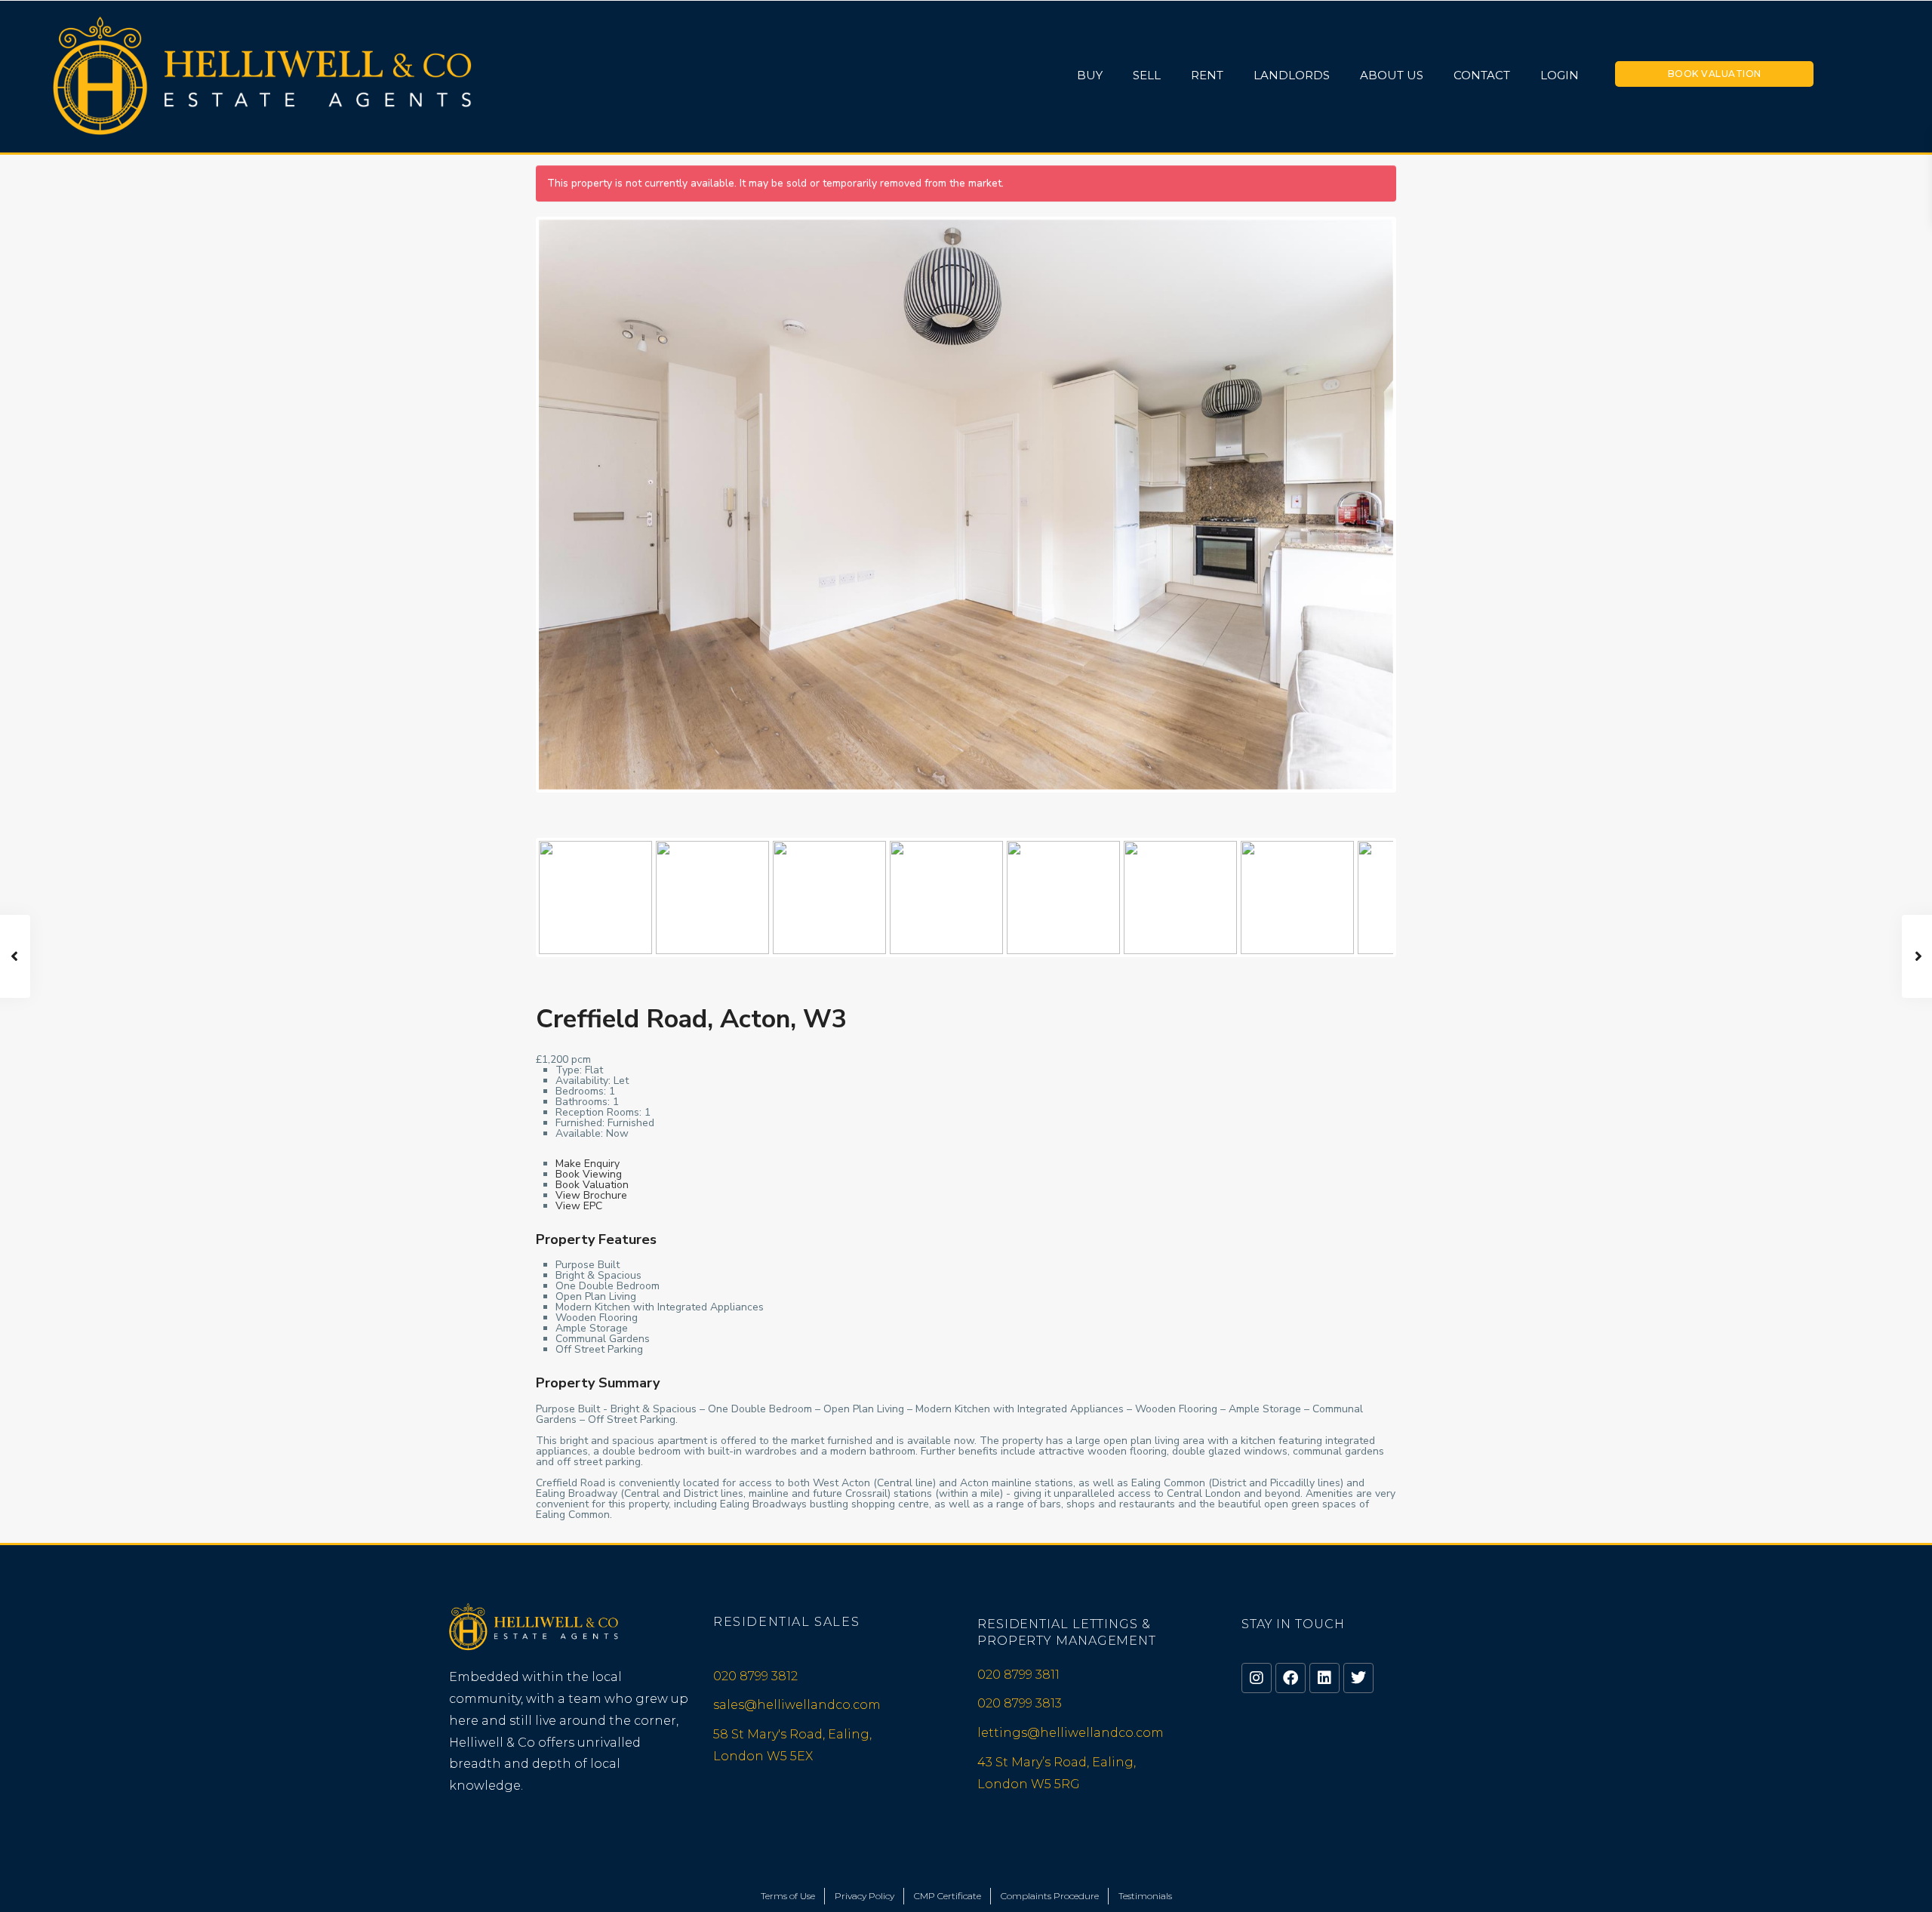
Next (1420, 518)
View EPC (579, 1206)
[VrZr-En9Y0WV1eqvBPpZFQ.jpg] (966, 505)
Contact (1482, 75)
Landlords (1292, 75)
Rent (1207, 75)
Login (1560, 75)
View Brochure (591, 1195)
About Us (1392, 75)
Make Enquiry (588, 1164)
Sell (1147, 75)
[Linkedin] (1324, 1678)
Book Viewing (589, 1174)
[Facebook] (1291, 1678)
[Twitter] (1358, 1678)
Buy (1090, 75)
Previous (516, 518)
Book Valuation (1715, 74)
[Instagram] (1257, 1678)
